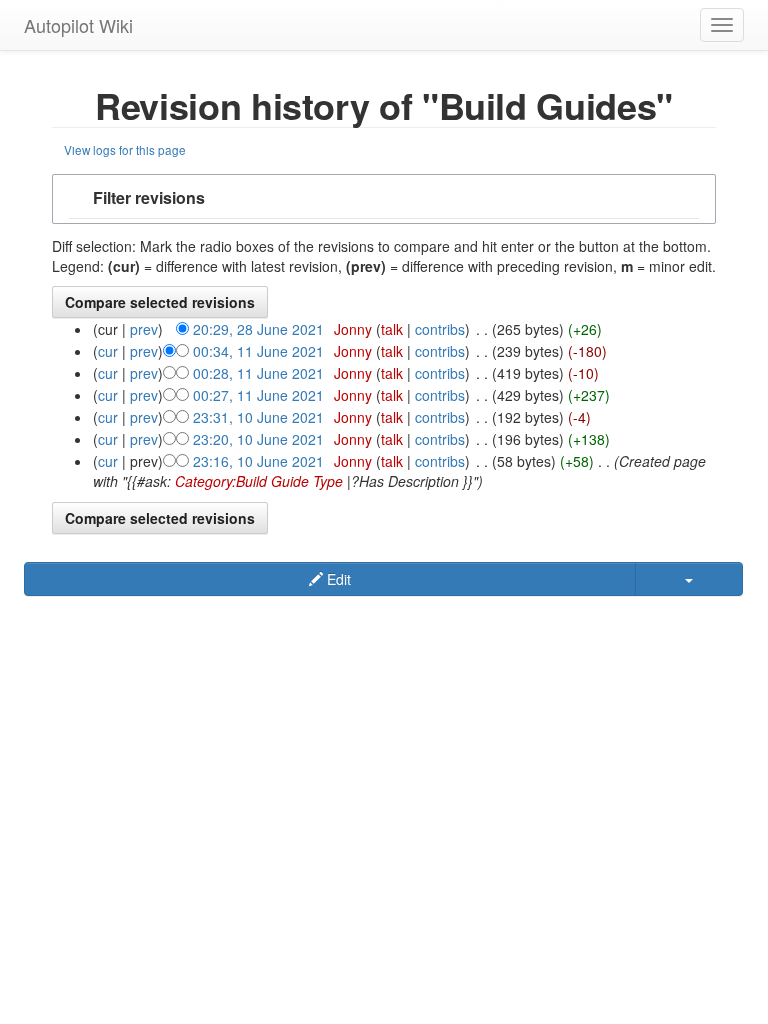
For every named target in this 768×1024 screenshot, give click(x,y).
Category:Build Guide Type (259, 481)
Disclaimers (416, 610)
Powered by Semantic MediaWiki (451, 627)
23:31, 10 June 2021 (258, 417)
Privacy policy (207, 610)
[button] (384, 199)
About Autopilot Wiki (314, 610)
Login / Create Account (525, 610)
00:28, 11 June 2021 (258, 373)
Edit (337, 579)
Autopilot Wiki (78, 25)
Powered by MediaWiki (284, 627)
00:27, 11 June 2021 (258, 395)
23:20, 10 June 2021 (258, 439)
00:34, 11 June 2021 (258, 351)
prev (144, 329)
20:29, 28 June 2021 (258, 329)
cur (108, 351)
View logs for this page (125, 149)
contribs (440, 329)
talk (392, 329)
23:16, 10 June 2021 (258, 461)
